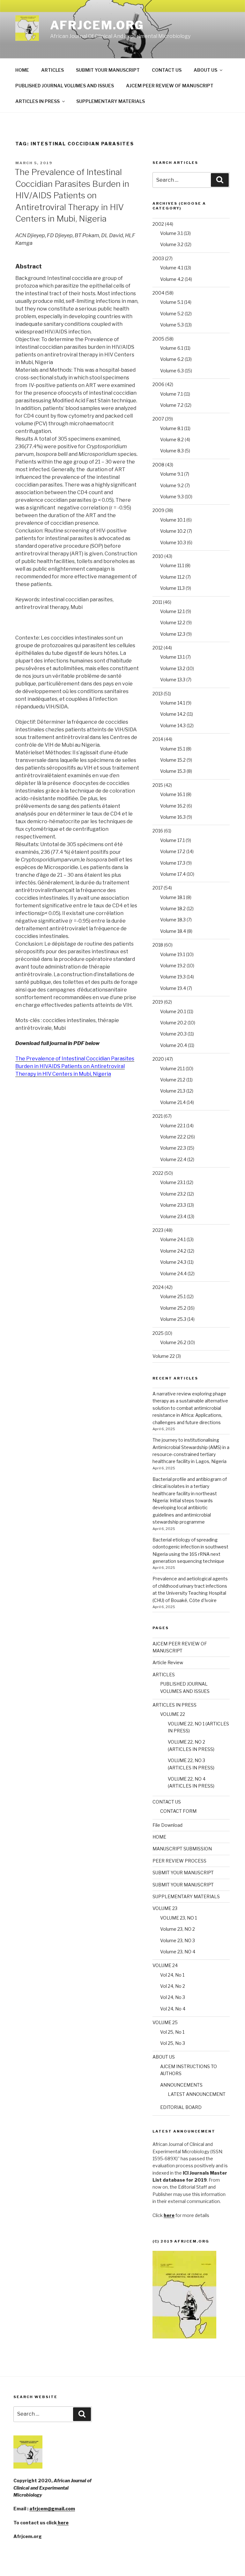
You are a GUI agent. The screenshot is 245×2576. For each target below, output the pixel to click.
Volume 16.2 (173, 806)
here (63, 2523)
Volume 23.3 (173, 1205)
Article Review (168, 1662)
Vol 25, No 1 (172, 2032)
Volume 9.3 (172, 497)
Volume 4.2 (172, 279)
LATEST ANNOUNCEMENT (197, 2094)
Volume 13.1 (172, 657)
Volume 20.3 (173, 1034)
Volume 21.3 (173, 1091)
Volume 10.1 (173, 520)
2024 (158, 1287)
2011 (157, 602)
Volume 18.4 (173, 931)
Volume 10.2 (173, 531)
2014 (158, 739)
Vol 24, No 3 (173, 1997)
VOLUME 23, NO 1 (178, 1918)
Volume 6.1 (172, 348)
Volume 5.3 (172, 325)
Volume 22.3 (173, 1148)
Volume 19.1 (173, 954)
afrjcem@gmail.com (52, 2509)
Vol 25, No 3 (173, 2043)
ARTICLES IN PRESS (37, 101)
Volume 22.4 (173, 1159)
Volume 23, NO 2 (178, 1929)
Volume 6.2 (172, 359)
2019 (158, 1002)
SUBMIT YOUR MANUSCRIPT (108, 70)
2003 (158, 258)
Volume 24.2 (173, 1251)
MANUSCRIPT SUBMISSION (182, 1849)
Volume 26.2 (173, 1342)
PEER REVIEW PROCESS (179, 1861)
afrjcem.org (97, 25)
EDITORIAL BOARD (181, 2107)
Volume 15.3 (173, 771)
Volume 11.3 (172, 588)
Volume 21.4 (173, 1102)
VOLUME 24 (165, 1965)
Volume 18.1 (173, 897)
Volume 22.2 (173, 1137)
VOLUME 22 (173, 1714)
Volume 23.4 (173, 1216)
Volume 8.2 (172, 439)
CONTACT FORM (178, 1811)
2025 (158, 1333)
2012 (158, 648)
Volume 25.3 (173, 1319)
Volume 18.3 (173, 920)
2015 (158, 785)
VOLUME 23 (165, 1908)
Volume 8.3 (172, 451)
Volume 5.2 (172, 314)
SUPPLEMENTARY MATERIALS (111, 101)
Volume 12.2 (173, 622)
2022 (158, 1173)
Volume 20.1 (173, 1011)
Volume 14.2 (173, 714)
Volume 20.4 (174, 1045)
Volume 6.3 (172, 371)
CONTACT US (167, 70)
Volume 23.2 (173, 1194)
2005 (158, 339)
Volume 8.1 (172, 428)
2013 (158, 694)
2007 (158, 419)
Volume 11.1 (172, 565)
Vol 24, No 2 (173, 1986)
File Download (167, 1825)
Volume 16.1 (173, 794)
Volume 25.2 (173, 1308)
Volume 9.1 (172, 474)
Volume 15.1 (173, 749)
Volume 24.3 (173, 1262)
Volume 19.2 (173, 966)
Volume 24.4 (173, 1273)
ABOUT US (205, 70)
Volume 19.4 (173, 988)
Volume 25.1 (173, 1296)
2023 (158, 1230)
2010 (158, 556)
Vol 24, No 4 (173, 2009)
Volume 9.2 (172, 485)
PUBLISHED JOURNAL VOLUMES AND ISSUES (65, 86)
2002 (158, 224)
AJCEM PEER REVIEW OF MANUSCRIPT (170, 86)
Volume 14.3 (173, 725)
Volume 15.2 (173, 760)
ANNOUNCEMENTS (181, 2085)
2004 (158, 293)
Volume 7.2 (172, 405)
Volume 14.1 (173, 703)
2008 (158, 465)
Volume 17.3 (173, 863)
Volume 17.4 (173, 874)
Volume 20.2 (173, 1023)
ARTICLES (52, 70)
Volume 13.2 (173, 668)
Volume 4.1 (172, 268)
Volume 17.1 (172, 840)
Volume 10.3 (173, 542)
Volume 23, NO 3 (178, 1940)
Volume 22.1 (173, 1126)
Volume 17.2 (173, 851)
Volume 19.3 (173, 977)
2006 (158, 384)
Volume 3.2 (172, 244)
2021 (158, 1116)
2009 (158, 510)
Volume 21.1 (172, 1068)
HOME (22, 70)
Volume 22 (164, 1356)
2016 (158, 831)
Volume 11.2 (172, 577)
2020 (158, 1059)
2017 (158, 888)
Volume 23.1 (173, 1182)
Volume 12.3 (173, 634)
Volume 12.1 (172, 611)
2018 (158, 945)
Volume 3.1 (171, 233)
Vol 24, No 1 (172, 1975)
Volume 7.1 (171, 394)
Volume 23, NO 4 (178, 1952)
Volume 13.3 (173, 680)
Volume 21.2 (173, 1080)
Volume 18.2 (173, 908)
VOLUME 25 (165, 2022)
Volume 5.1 (172, 302)
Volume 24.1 (173, 1239)
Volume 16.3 (173, 817)
